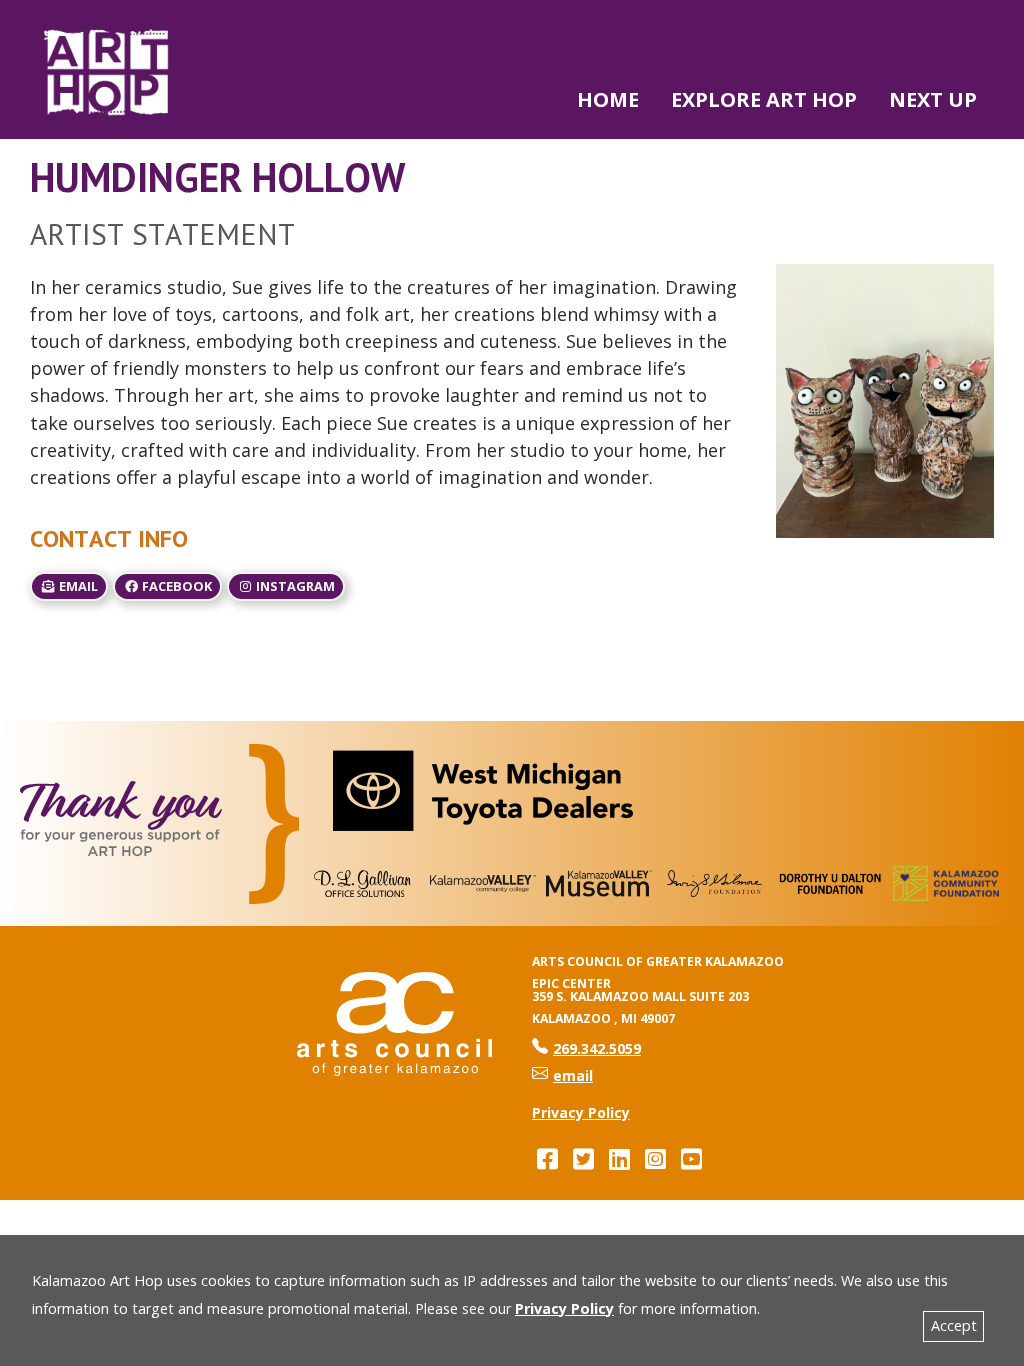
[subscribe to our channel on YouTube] (691, 1158)
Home (608, 99)
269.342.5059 (586, 1048)
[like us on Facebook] (547, 1158)
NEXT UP (933, 99)
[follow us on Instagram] (655, 1158)
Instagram (294, 586)
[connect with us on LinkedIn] (619, 1158)
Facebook (175, 586)
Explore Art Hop (764, 99)
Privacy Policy (564, 1308)
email (77, 586)
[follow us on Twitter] (583, 1158)
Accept (954, 1325)
